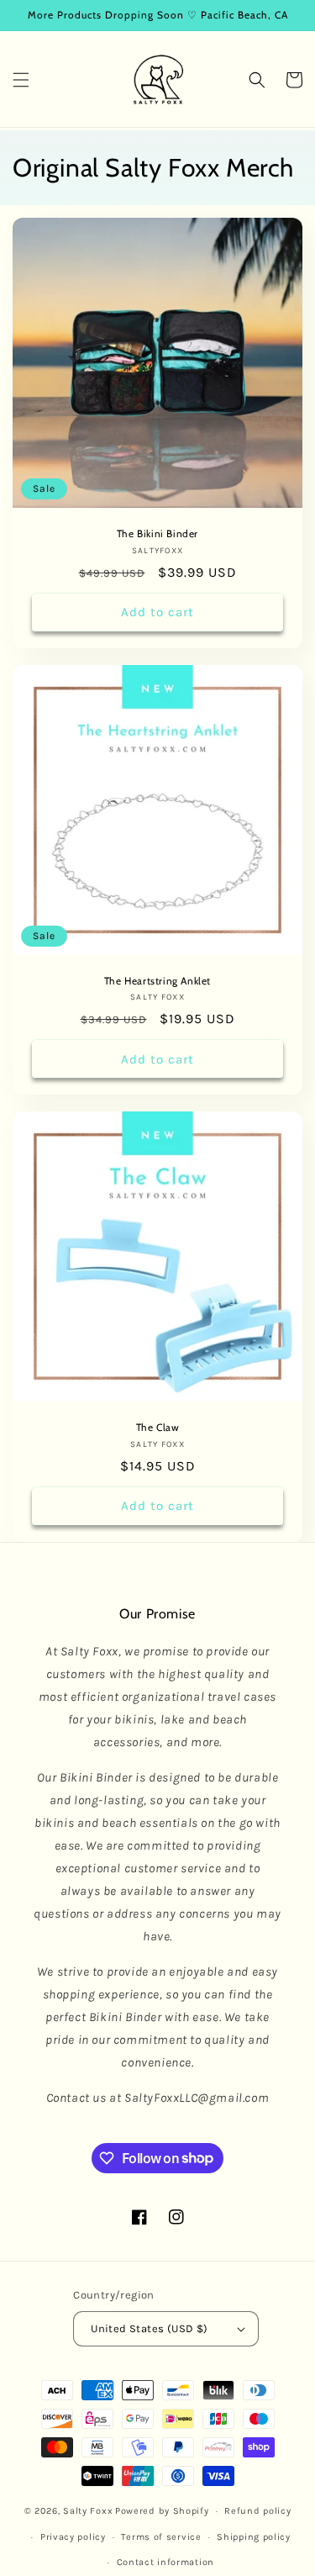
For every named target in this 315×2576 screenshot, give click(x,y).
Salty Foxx (88, 2511)
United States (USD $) (149, 2328)
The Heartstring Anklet (157, 981)
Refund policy (257, 2511)
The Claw (158, 1427)
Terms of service (161, 2537)
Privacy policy (73, 2537)
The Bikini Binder (157, 533)
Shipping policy (254, 2537)
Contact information (165, 2562)
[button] (21, 80)
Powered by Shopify (162, 2511)
